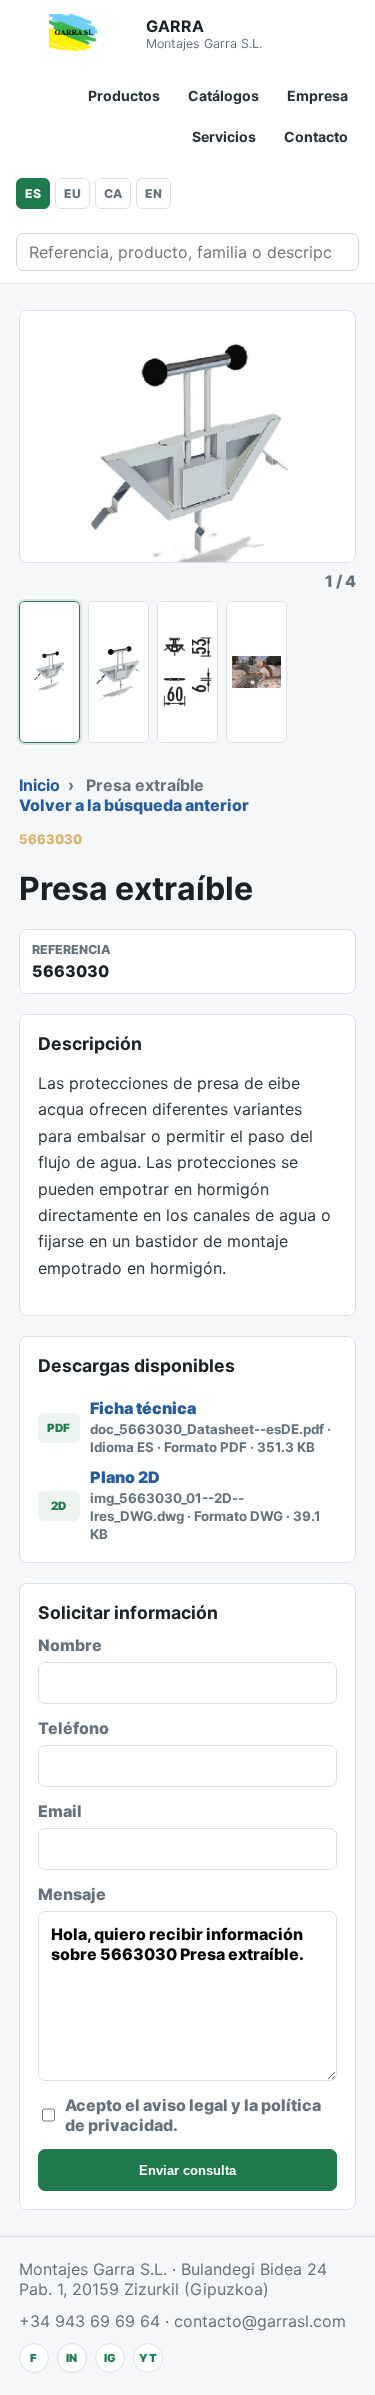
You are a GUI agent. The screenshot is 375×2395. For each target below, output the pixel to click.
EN (153, 193)
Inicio (39, 785)
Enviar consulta (187, 2170)
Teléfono (73, 1728)
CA (113, 193)
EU (72, 193)
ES (33, 193)
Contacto (316, 136)
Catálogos (223, 95)
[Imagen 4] (256, 672)
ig (110, 2358)
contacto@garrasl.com (260, 2321)
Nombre (70, 1645)
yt (148, 2358)
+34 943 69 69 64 (89, 2321)
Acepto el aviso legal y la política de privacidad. (193, 2115)
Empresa (317, 95)
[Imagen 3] (187, 672)
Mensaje (72, 1894)
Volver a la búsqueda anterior (134, 805)
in (71, 2358)
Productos (124, 95)
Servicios (224, 136)
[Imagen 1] (49, 672)
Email (60, 1811)
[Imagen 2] (118, 672)
